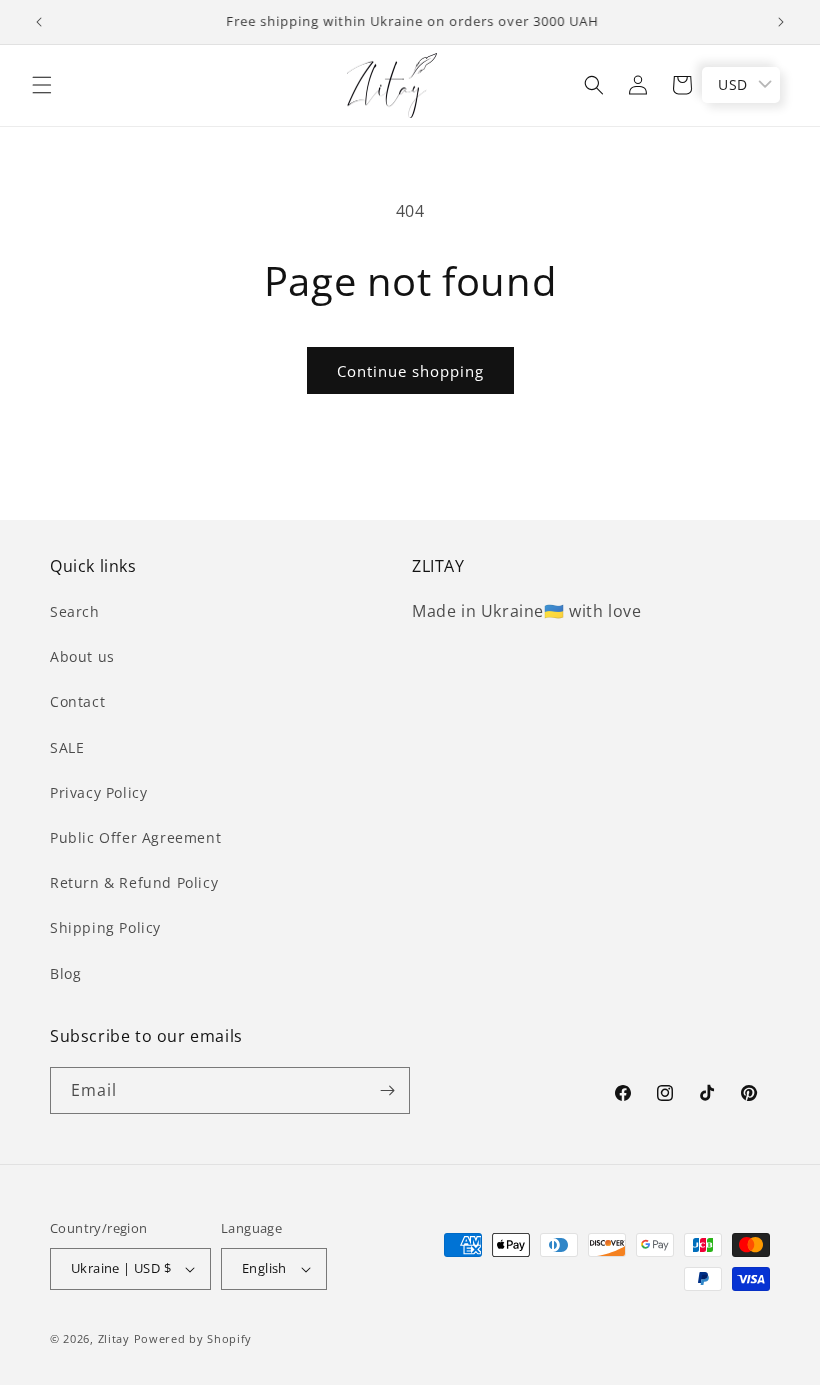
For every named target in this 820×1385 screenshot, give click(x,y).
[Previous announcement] (39, 22)
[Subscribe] (387, 1090)
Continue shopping (410, 371)
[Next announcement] (781, 22)
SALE (67, 747)
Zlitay (114, 1338)
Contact (77, 701)
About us (82, 656)
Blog (65, 973)
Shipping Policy (105, 927)
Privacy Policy (98, 792)
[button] (42, 85)
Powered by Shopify (193, 1338)
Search (75, 611)
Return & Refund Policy (134, 882)
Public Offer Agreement (135, 837)
